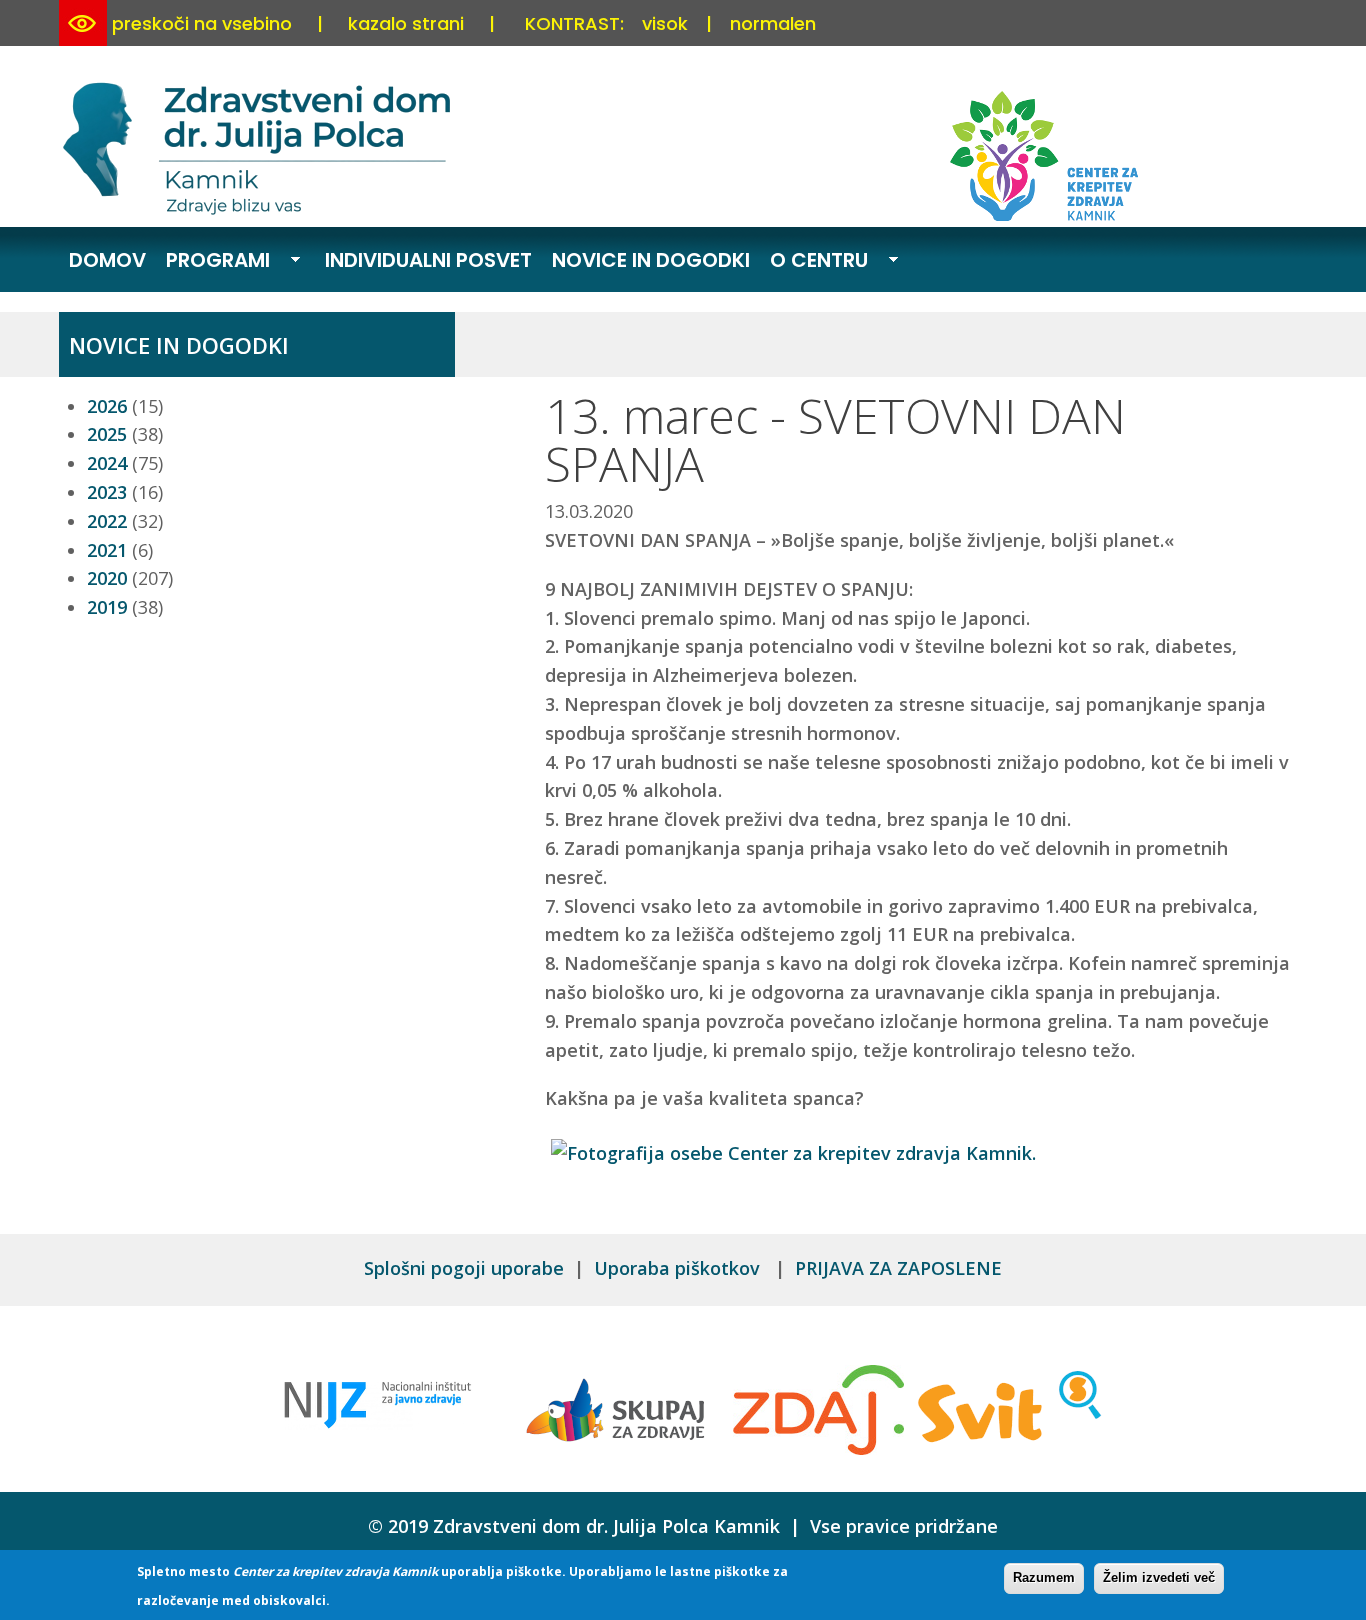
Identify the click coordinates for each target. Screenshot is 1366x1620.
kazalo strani (406, 23)
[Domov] (260, 211)
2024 (107, 463)
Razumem (1044, 1577)
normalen (773, 23)
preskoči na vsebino (202, 23)
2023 (107, 492)
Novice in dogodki (651, 260)
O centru (814, 262)
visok (665, 23)
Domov (107, 260)
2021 (107, 550)
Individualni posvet (428, 260)
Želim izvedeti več (1159, 1577)
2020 (107, 578)
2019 (107, 607)
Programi (213, 262)
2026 (107, 406)
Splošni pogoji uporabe (464, 1268)
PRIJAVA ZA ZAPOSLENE (898, 1268)
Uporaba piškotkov (679, 1268)
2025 (107, 434)
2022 (107, 521)
